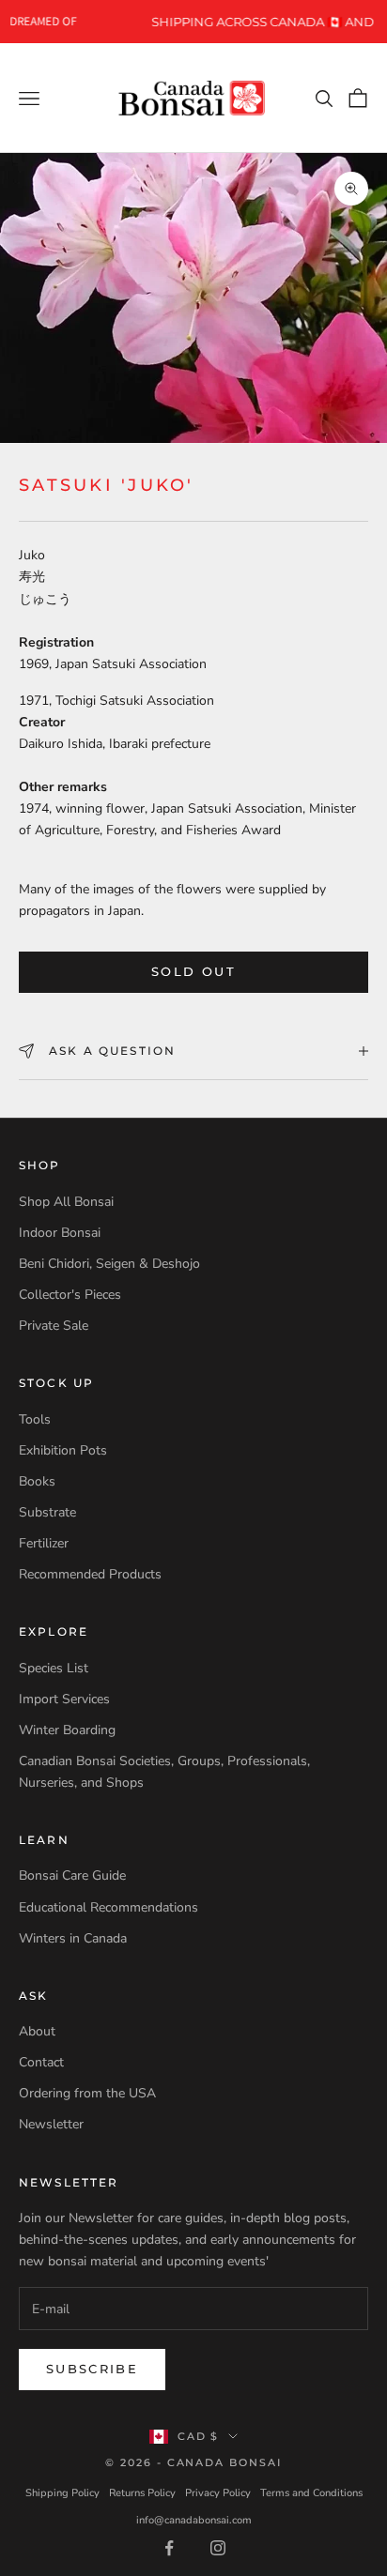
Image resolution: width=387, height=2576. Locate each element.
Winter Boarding (67, 1730)
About (37, 2031)
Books (37, 1481)
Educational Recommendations (108, 1907)
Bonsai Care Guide (72, 1875)
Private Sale (54, 1326)
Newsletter (51, 2124)
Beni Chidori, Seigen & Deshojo (109, 1264)
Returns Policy (142, 2493)
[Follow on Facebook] (169, 2548)
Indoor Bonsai (60, 1233)
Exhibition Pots (63, 1450)
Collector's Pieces (70, 1295)
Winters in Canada (73, 1938)
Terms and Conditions (311, 2493)
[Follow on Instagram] (218, 2548)
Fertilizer (44, 1543)
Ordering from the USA (87, 2093)
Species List (54, 1668)
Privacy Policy (218, 2493)
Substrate (47, 1512)
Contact (41, 2062)
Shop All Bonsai (66, 1202)
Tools (35, 1419)
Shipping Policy (62, 2493)
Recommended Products (90, 1574)
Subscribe (92, 2369)
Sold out (193, 971)
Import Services (64, 1699)
